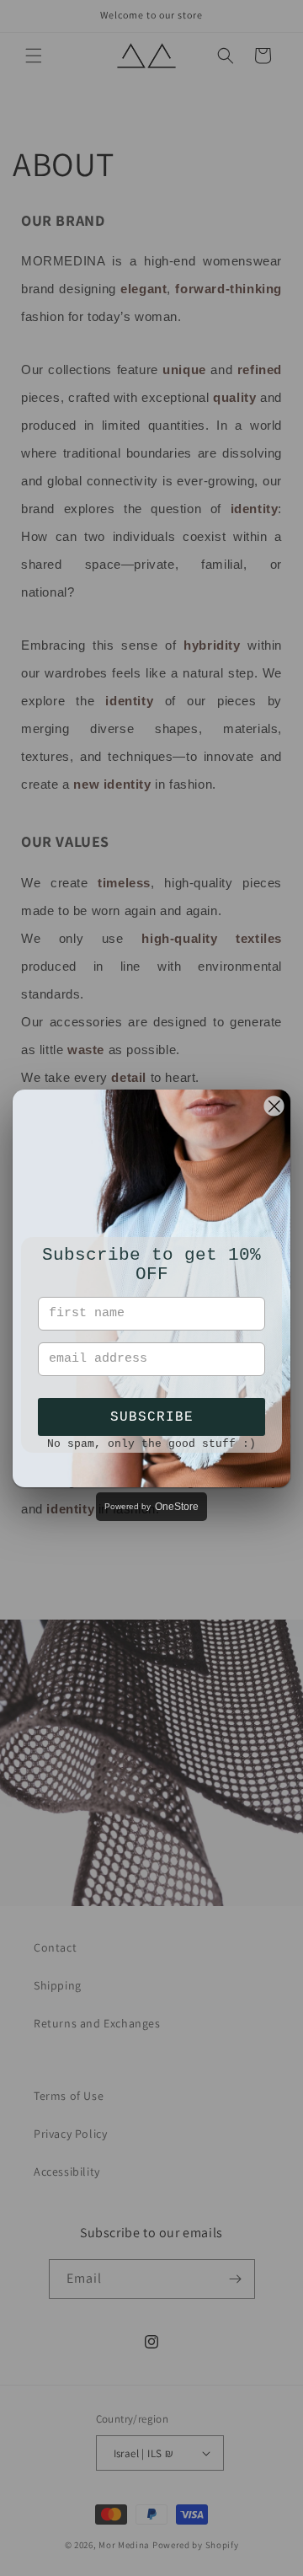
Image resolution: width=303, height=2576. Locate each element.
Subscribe (152, 1417)
